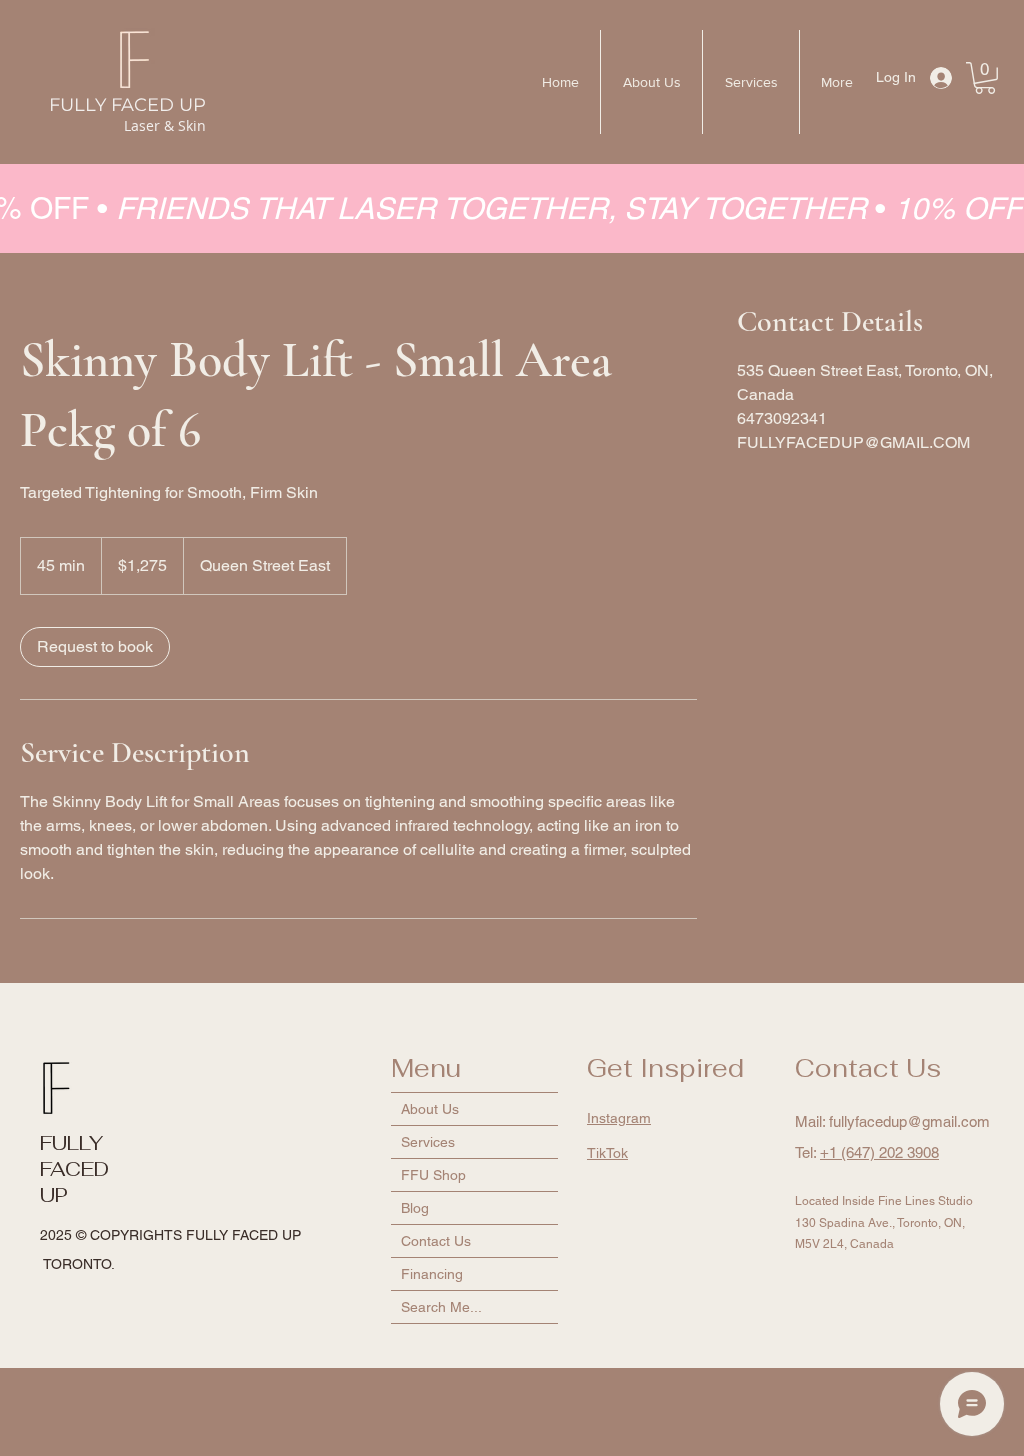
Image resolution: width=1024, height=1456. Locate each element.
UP (54, 1195)
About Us (430, 1109)
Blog (415, 1208)
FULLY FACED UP (127, 105)
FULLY (71, 1143)
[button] (985, 78)
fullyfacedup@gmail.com (909, 1121)
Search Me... (441, 1307)
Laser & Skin (165, 125)
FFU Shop (433, 1175)
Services (428, 1142)
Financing (432, 1274)
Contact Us (436, 1241)
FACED (74, 1169)
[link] (95, 647)
